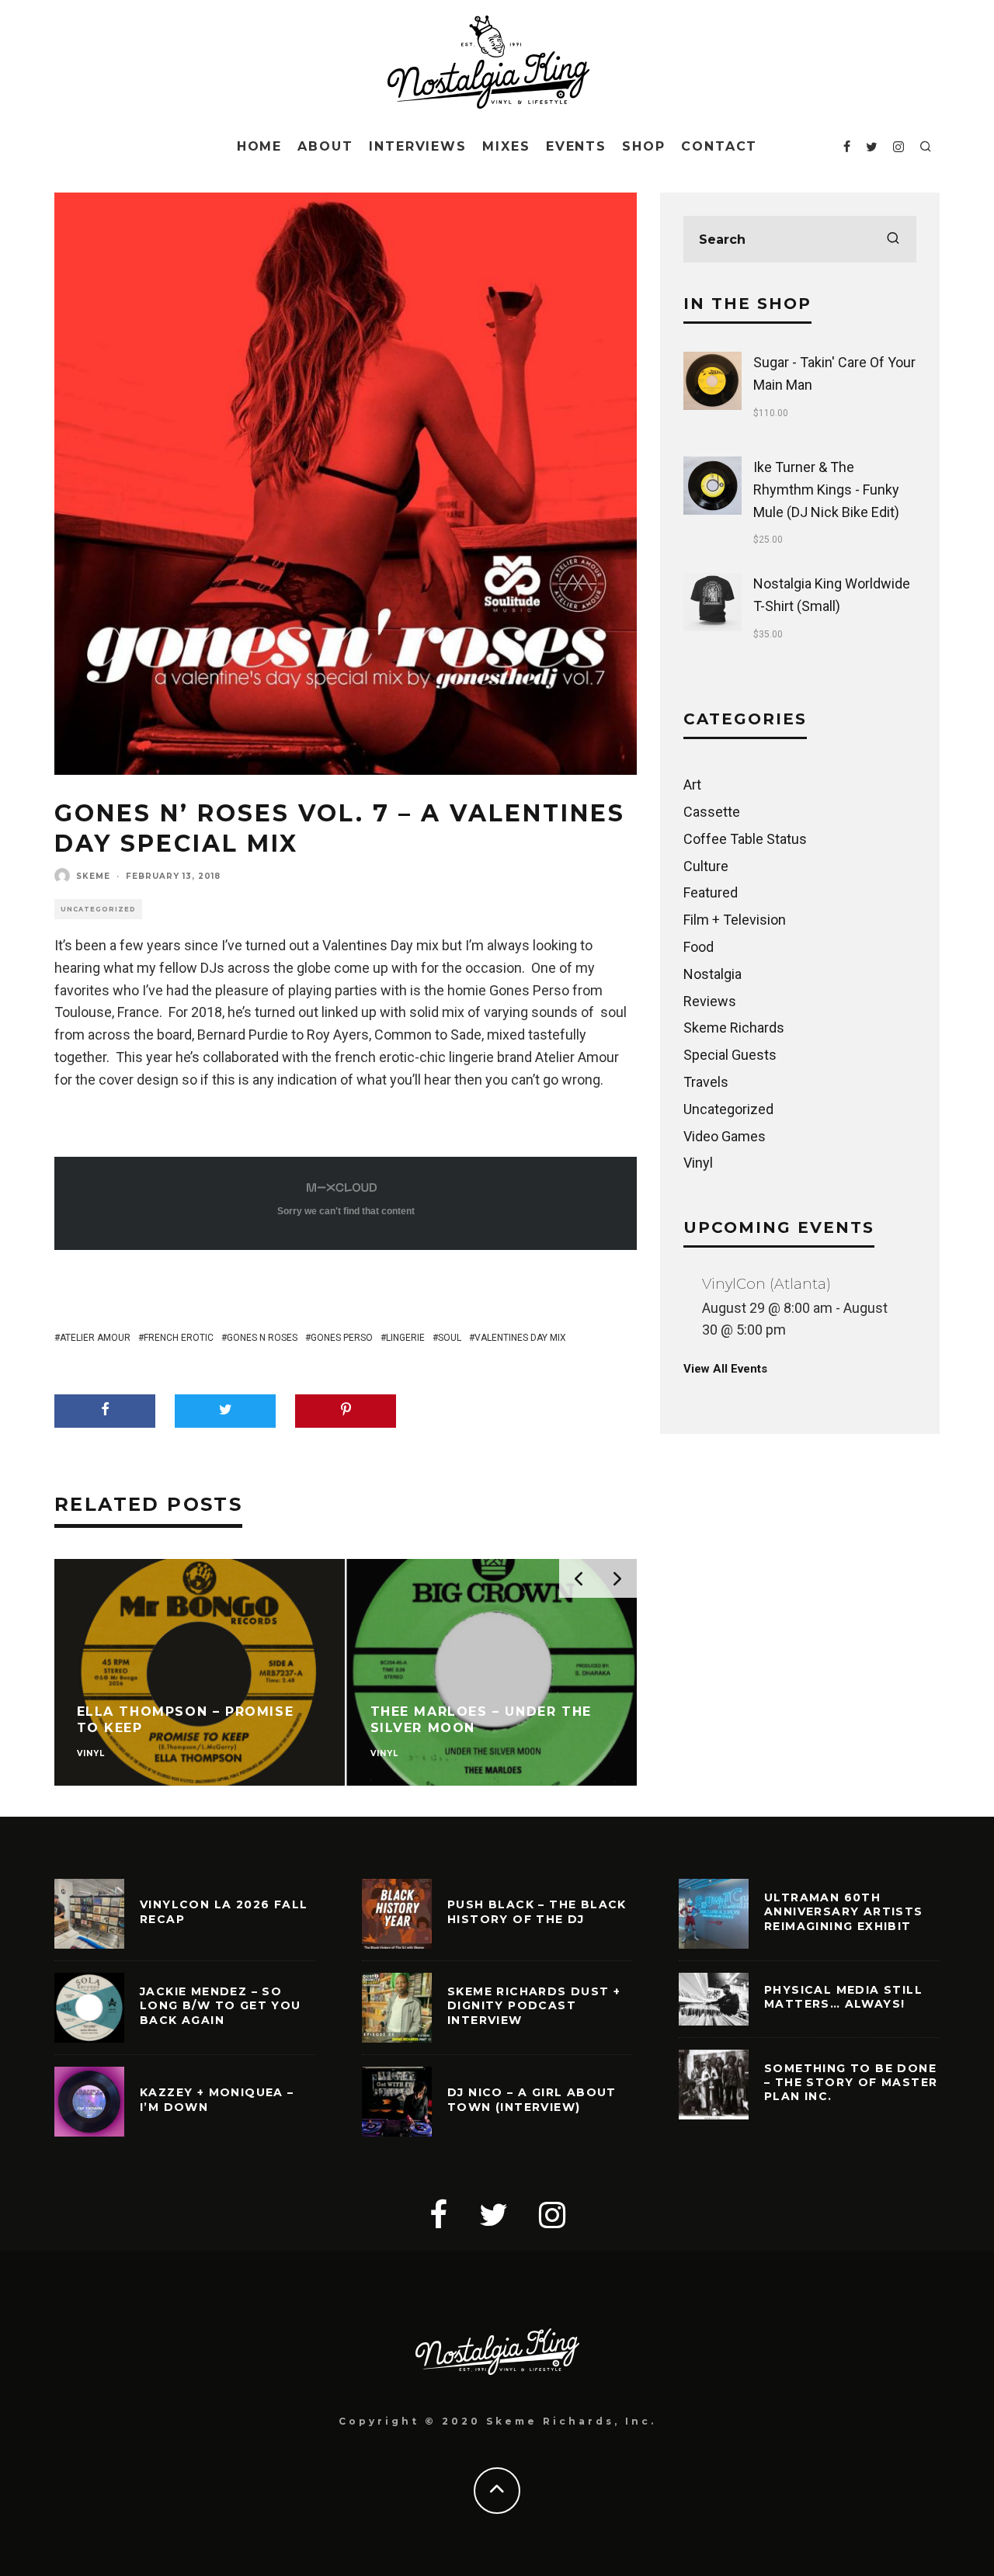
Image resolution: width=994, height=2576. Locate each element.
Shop (644, 146)
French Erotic (179, 1338)
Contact (719, 146)
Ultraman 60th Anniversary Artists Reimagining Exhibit (844, 1911)
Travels (706, 1082)
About (325, 146)
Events (577, 146)
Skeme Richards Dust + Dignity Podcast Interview (534, 2005)
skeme (93, 876)
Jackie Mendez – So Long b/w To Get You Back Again (221, 2005)
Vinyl (698, 1163)
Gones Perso (342, 1338)
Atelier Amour (95, 1338)
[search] (893, 239)
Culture (706, 866)
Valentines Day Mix (520, 1338)
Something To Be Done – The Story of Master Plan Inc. (851, 2082)
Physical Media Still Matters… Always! (843, 1997)
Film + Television (735, 920)
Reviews (710, 1001)
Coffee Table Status (745, 839)
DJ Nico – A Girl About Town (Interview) (532, 2099)
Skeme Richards (734, 1028)
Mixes (506, 146)
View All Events (725, 1369)
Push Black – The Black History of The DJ (537, 1911)
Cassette (712, 812)
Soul (450, 1338)
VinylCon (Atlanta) (766, 1284)
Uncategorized (98, 909)
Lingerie (405, 1338)
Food (699, 947)
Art (692, 785)
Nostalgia (712, 974)
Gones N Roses (262, 1338)
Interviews (418, 146)
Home (260, 146)
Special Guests (730, 1055)
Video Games (725, 1136)
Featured (711, 892)
